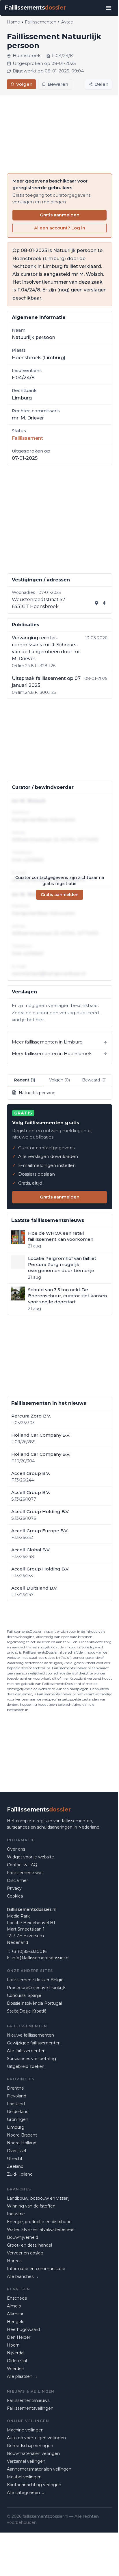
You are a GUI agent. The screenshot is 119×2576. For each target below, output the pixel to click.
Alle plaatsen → (22, 2376)
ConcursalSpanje (24, 1995)
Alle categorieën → (26, 2493)
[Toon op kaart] (96, 603)
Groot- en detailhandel (29, 2245)
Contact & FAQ (22, 1865)
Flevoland (17, 2096)
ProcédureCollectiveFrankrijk (36, 1988)
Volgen (24, 84)
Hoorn (13, 2345)
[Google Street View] (105, 603)
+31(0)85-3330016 (29, 1951)
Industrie (16, 2214)
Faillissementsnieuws (28, 2400)
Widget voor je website (30, 1857)
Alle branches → (23, 2276)
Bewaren (58, 84)
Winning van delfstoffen (31, 2206)
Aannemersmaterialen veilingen (39, 2469)
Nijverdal (16, 2353)
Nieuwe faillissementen (30, 2035)
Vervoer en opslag (25, 2253)
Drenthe (15, 2088)
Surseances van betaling (31, 2059)
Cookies (15, 1896)
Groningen (18, 2119)
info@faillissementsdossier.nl (41, 1958)
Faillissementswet (25, 1873)
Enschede (17, 2298)
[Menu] (109, 8)
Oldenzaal (17, 2361)
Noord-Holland (22, 2143)
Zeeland (15, 2166)
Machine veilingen (25, 2430)
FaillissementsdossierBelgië (35, 1980)
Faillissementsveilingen (30, 2408)
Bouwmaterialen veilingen (33, 2453)
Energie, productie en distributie (39, 2222)
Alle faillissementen (26, 2051)
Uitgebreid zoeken (26, 2066)
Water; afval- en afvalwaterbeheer (41, 2230)
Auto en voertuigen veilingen (36, 2438)
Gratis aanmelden (60, 215)
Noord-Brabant (22, 2135)
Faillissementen (41, 22)
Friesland (16, 2104)
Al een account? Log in (60, 228)
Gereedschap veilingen (30, 2446)
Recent (25, 1080)
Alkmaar (15, 2314)
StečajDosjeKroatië (27, 2011)
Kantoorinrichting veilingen (34, 2485)
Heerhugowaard (23, 2329)
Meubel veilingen (24, 2477)
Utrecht (15, 2159)
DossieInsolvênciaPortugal (34, 2003)
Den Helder (19, 2337)
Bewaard (94, 1080)
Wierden (16, 2369)
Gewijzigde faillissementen (34, 2043)
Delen (101, 84)
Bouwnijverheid (23, 2237)
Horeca (14, 2261)
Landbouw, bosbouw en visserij (38, 2198)
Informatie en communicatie (36, 2269)
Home (13, 22)
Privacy (14, 1888)
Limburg (16, 2127)
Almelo (14, 2306)
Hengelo (16, 2322)
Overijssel (16, 2151)
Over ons (16, 1849)
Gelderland (18, 2112)
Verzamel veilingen (26, 2461)
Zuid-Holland (20, 2174)
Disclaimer (17, 1880)
